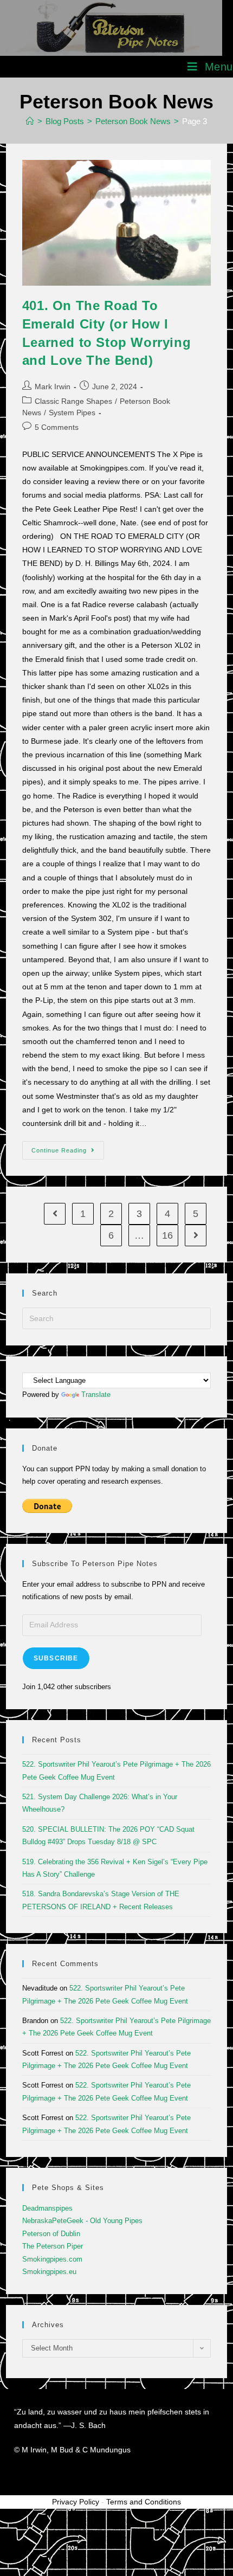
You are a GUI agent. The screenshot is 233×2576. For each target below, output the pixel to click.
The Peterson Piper (53, 2246)
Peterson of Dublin (51, 2234)
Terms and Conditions (144, 2502)
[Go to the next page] (196, 1235)
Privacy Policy (76, 2502)
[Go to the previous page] (55, 1214)
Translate (96, 1395)
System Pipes (72, 413)
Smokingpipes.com (52, 2259)
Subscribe (56, 1658)
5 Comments (57, 427)
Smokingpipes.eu (49, 2272)
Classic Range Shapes (73, 401)
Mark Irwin (53, 387)
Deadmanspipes (47, 2208)
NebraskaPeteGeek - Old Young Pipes (82, 2221)
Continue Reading (68, 1147)
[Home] (30, 121)
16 (167, 1235)
